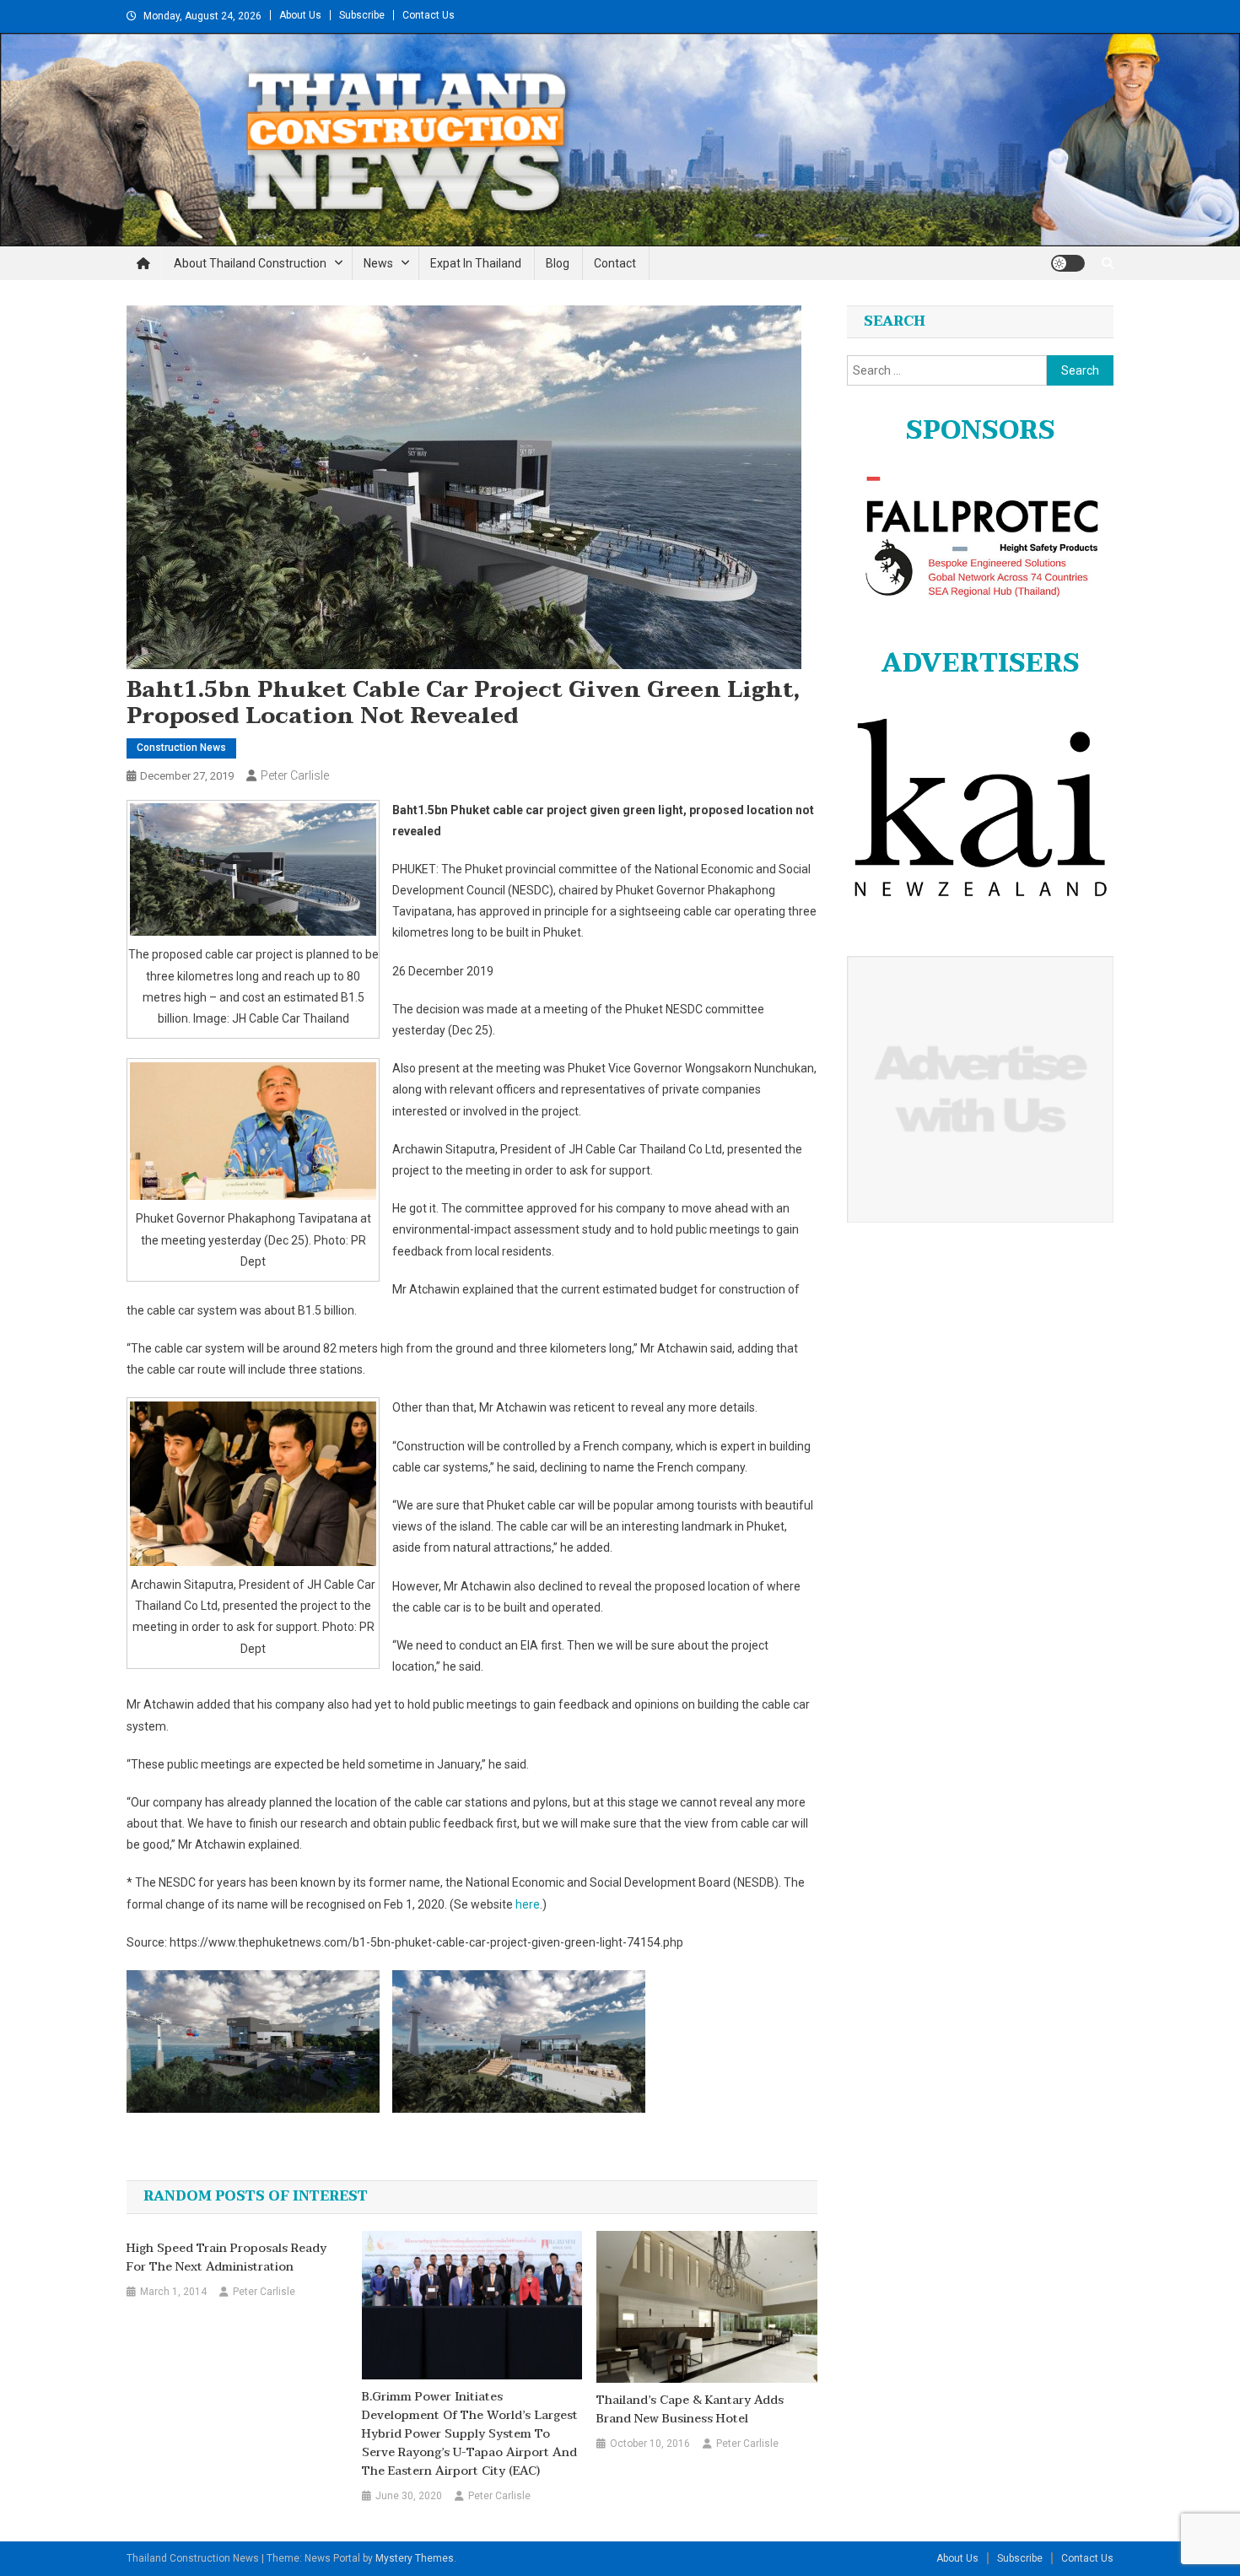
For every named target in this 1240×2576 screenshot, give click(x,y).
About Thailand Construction (250, 263)
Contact (615, 263)
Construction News (181, 748)
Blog (558, 263)
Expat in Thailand (476, 263)
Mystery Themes (415, 2558)
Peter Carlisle (295, 775)
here (528, 1904)
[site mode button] (1068, 263)
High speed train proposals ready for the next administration (226, 2258)
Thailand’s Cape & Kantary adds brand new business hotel (690, 2410)
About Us (300, 15)
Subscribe (362, 15)
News (378, 263)
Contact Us (429, 15)
